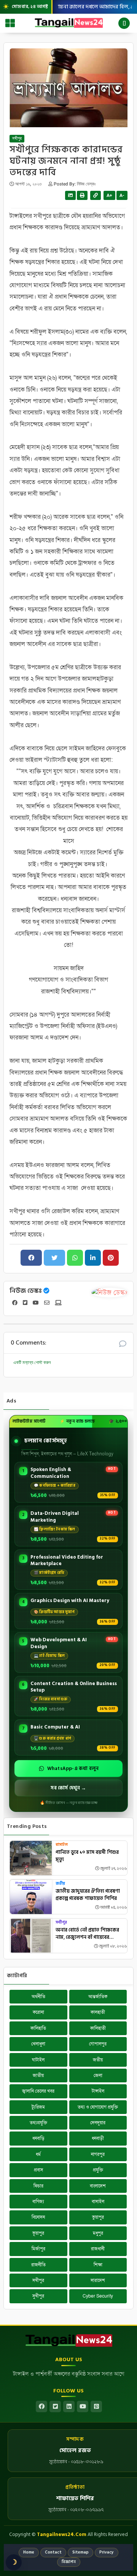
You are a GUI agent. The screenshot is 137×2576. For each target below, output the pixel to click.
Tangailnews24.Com (62, 2534)
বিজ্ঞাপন (69, 2562)
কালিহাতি (38, 2028)
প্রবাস (38, 2170)
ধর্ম (38, 2154)
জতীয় (60, 1884)
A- (122, 195)
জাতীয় (38, 2076)
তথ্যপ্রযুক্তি (38, 2123)
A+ (109, 195)
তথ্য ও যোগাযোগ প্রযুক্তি (98, 2107)
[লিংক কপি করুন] (96, 195)
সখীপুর (17, 139)
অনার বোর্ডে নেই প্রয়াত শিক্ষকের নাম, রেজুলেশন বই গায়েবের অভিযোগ (87, 1934)
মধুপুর (98, 2233)
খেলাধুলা (38, 2044)
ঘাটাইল (38, 2060)
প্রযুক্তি (98, 2170)
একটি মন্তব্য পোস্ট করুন (32, 1362)
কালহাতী (98, 2012)
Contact (53, 2552)
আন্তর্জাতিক (98, 1997)
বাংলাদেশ (98, 2186)
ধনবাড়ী (98, 2138)
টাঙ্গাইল (98, 2091)
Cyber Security (98, 2296)
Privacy (107, 2552)
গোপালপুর (98, 2044)
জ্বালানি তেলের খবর (38, 2091)
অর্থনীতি (38, 1997)
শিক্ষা (98, 2265)
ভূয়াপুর (38, 2233)
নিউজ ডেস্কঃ (26, 1291)
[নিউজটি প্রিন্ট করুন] (82, 195)
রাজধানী (98, 2249)
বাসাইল (62, 1845)
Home (29, 2552)
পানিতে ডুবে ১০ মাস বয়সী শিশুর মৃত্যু (87, 1856)
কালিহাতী (98, 2028)
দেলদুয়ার (98, 2123)
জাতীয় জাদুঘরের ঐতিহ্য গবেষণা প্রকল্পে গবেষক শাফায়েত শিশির (88, 1895)
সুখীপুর (38, 2296)
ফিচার (38, 2186)
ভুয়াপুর (98, 2217)
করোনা (38, 2012)
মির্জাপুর (38, 2249)
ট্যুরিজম (38, 2107)
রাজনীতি (38, 2265)
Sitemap (80, 2552)
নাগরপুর (98, 2154)
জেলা (98, 2076)
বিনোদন (38, 2217)
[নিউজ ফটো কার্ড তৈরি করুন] (70, 195)
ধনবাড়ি (38, 2138)
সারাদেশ (98, 2280)
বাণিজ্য (38, 2202)
